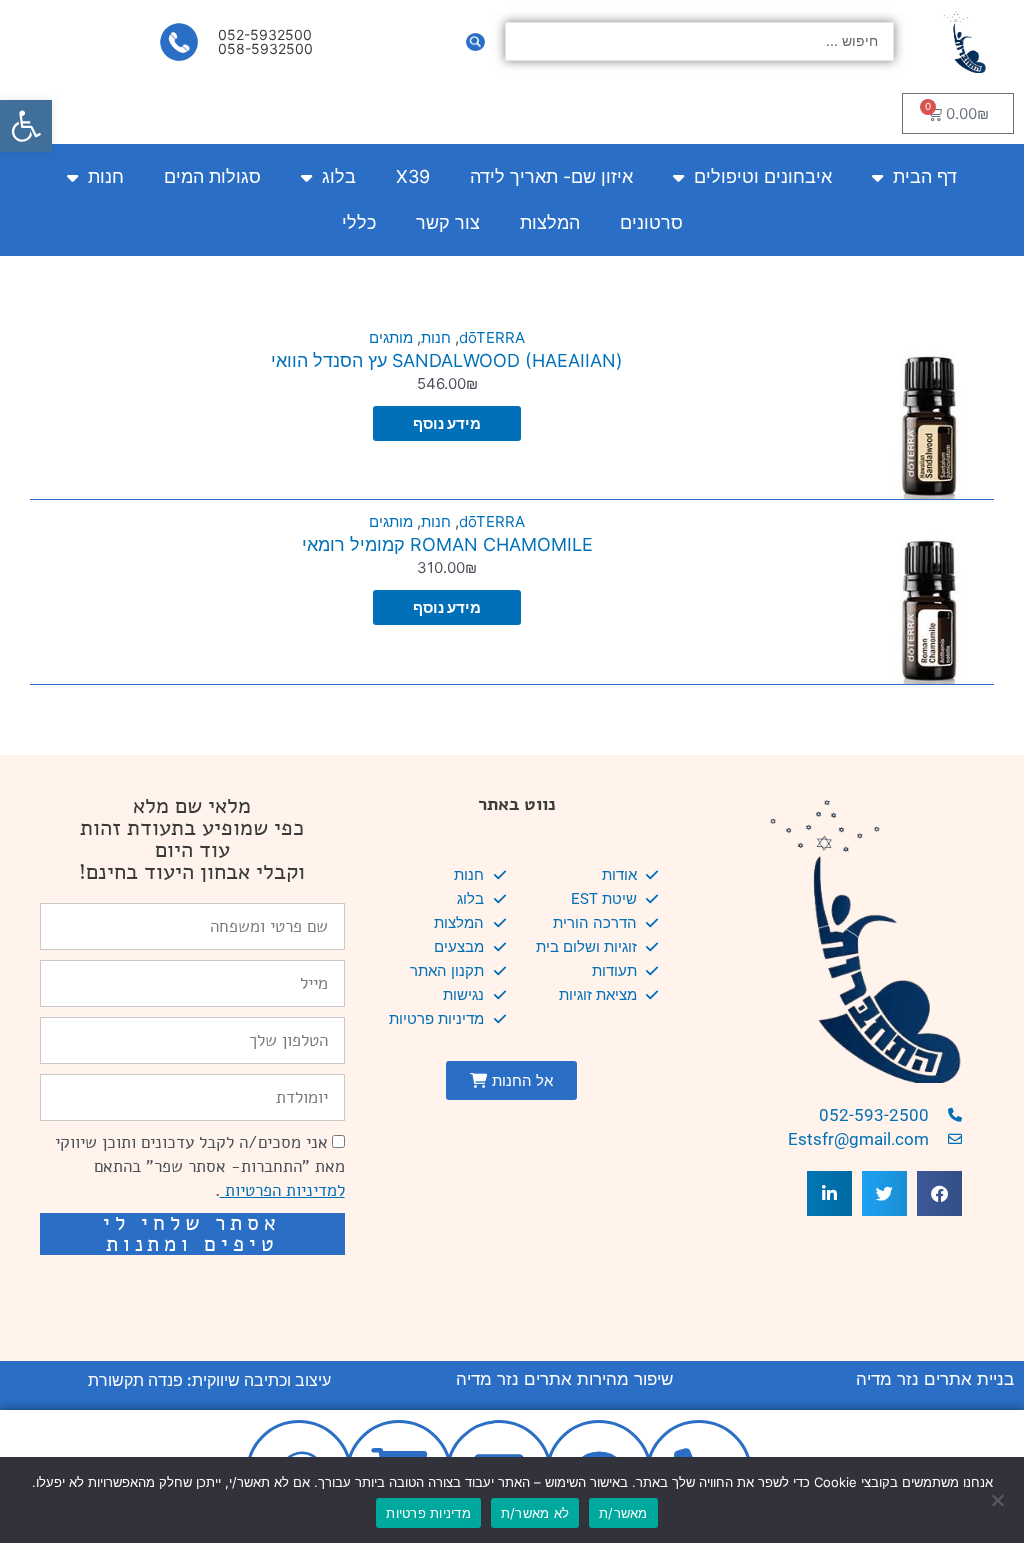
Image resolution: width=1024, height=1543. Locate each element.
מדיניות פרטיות (428, 1513)
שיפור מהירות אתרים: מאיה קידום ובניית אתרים (201, 1291)
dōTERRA (492, 337)
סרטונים (651, 222)
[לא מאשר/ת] (999, 1500)
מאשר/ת (623, 1513)
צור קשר (448, 222)
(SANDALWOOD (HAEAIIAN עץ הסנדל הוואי (447, 360)
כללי (359, 222)
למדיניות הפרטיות (282, 1190)
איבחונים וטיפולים (763, 176)
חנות (106, 176)
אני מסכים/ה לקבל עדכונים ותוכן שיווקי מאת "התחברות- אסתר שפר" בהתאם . (200, 1166)
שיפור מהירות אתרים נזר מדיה (564, 1379)
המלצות (550, 222)
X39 (413, 176)
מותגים (391, 337)
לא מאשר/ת (535, 1513)
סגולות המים (212, 176)
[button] (26, 126)
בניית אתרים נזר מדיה (935, 1379)
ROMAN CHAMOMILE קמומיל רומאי (447, 544)
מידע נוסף (447, 423)
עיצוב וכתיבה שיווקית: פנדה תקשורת (209, 1380)
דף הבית (925, 176)
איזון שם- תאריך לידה (551, 176)
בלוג (339, 176)
